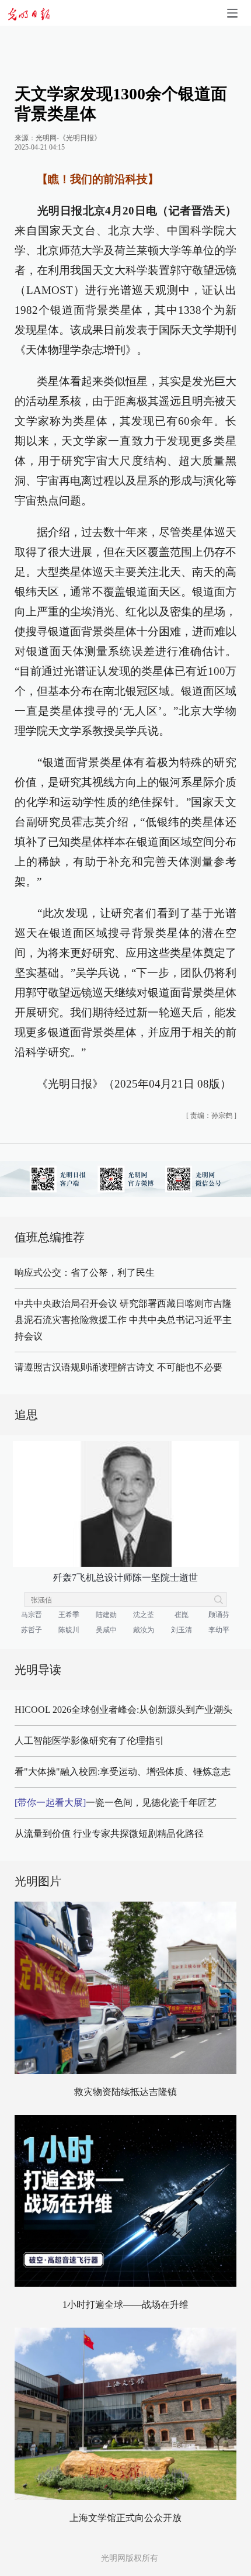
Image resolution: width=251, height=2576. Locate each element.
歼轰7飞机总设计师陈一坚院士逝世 (125, 1578)
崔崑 (182, 1615)
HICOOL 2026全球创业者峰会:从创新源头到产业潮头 (123, 1710)
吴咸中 (106, 1630)
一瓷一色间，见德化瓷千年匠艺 (116, 1803)
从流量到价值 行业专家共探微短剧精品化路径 (109, 1834)
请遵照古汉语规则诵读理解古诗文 (85, 1367)
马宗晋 (32, 1615)
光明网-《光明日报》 (68, 138)
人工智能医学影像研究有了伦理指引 (89, 1741)
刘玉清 (182, 1630)
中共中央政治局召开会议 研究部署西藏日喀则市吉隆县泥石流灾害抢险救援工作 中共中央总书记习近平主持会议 (123, 1320)
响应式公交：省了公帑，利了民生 (85, 1273)
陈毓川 (69, 1630)
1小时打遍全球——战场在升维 (125, 2305)
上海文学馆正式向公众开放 (125, 2518)
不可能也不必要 (190, 1367)
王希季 (69, 1615)
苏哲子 (32, 1630)
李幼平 (219, 1630)
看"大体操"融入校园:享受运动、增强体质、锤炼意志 (123, 1772)
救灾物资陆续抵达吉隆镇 (125, 2092)
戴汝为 (144, 1630)
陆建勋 (106, 1615)
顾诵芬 (219, 1615)
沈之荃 (144, 1615)
